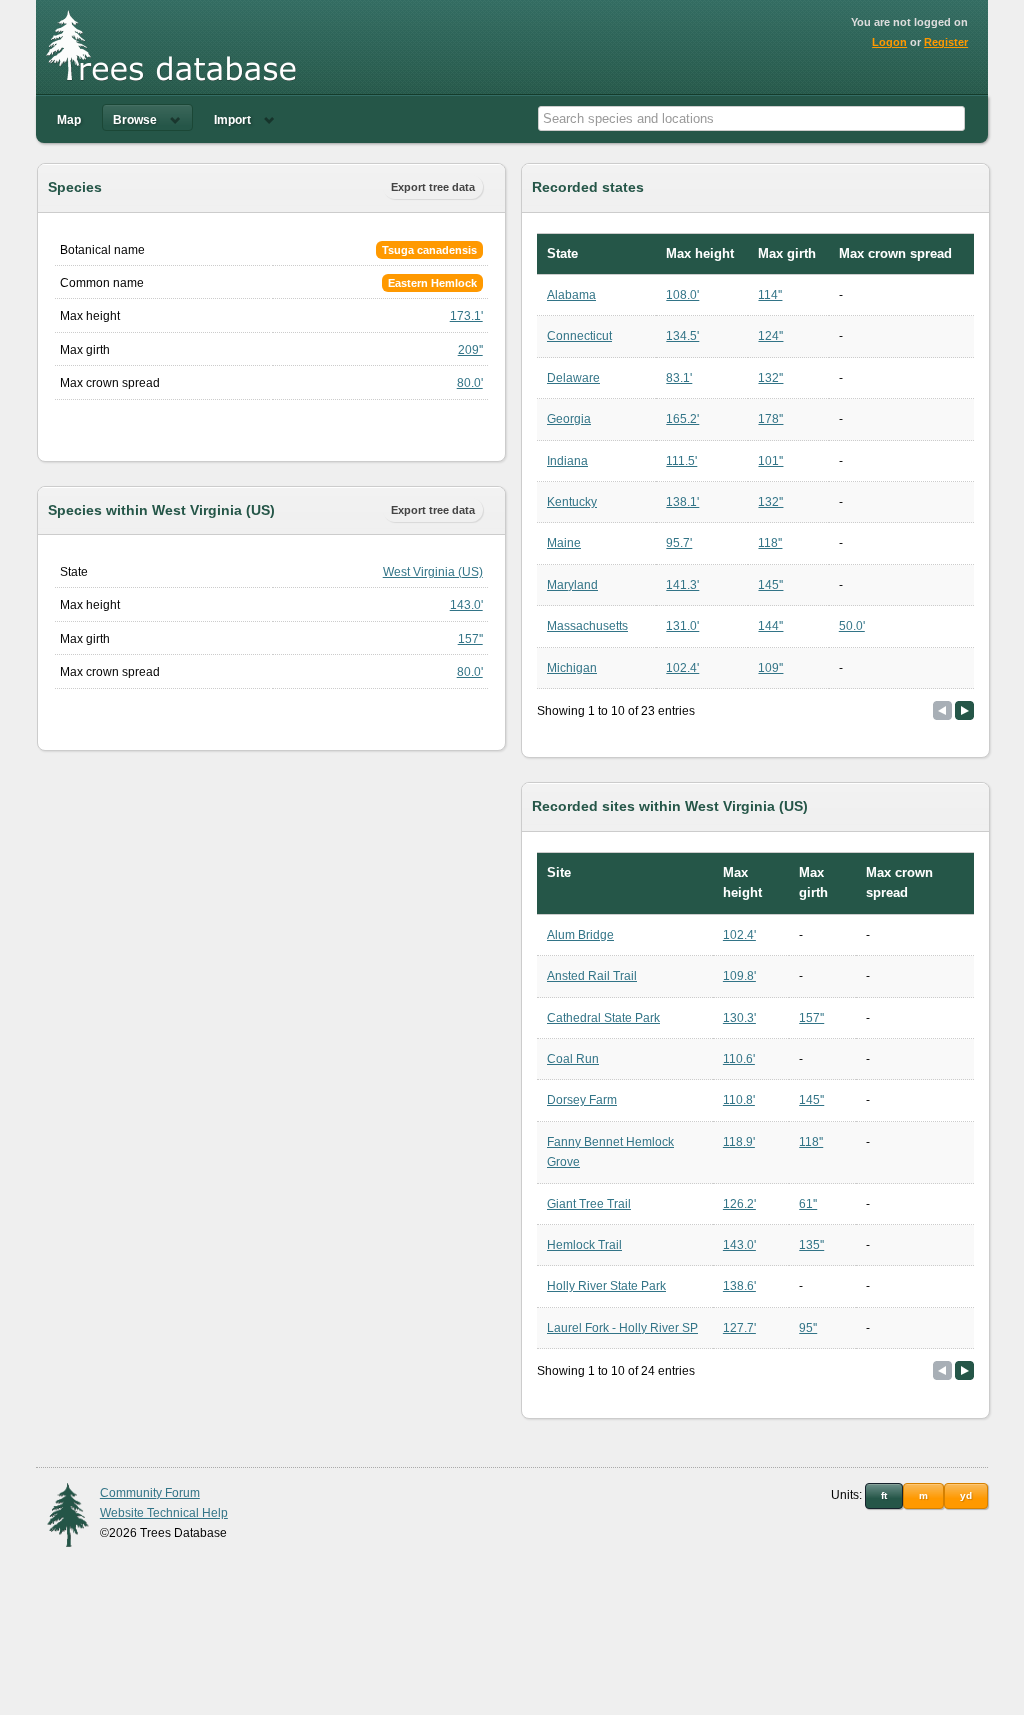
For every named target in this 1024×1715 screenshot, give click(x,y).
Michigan (572, 668)
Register (946, 42)
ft (884, 1495)
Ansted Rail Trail (592, 976)
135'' (811, 1245)
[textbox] (751, 118)
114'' (770, 295)
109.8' (739, 976)
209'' (470, 350)
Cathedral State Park (603, 1018)
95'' (808, 1328)
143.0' (466, 605)
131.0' (682, 626)
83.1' (679, 378)
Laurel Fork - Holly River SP (622, 1328)
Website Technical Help (164, 1513)
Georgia (569, 419)
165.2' (682, 419)
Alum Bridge (580, 935)
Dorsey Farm (582, 1100)
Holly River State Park (606, 1286)
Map (69, 120)
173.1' (466, 316)
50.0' (852, 626)
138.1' (682, 502)
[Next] (964, 710)
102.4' (682, 668)
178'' (770, 419)
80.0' (470, 383)
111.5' (681, 461)
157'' (470, 639)
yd (966, 1495)
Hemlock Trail (584, 1245)
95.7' (679, 543)
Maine (564, 543)
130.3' (739, 1018)
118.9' (739, 1142)
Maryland (572, 585)
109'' (770, 668)
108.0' (682, 295)
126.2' (739, 1204)
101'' (770, 461)
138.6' (739, 1286)
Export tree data (433, 187)
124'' (770, 336)
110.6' (739, 1059)
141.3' (682, 585)
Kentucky (572, 502)
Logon (889, 42)
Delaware (573, 378)
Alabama (571, 295)
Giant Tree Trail (589, 1204)
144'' (770, 626)
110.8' (739, 1100)
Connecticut (579, 336)
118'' (770, 543)
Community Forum (150, 1493)
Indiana (567, 461)
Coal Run (573, 1059)
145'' (770, 585)
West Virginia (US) (433, 572)
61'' (808, 1204)
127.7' (739, 1328)
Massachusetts (587, 626)
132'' (770, 378)
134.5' (682, 336)
